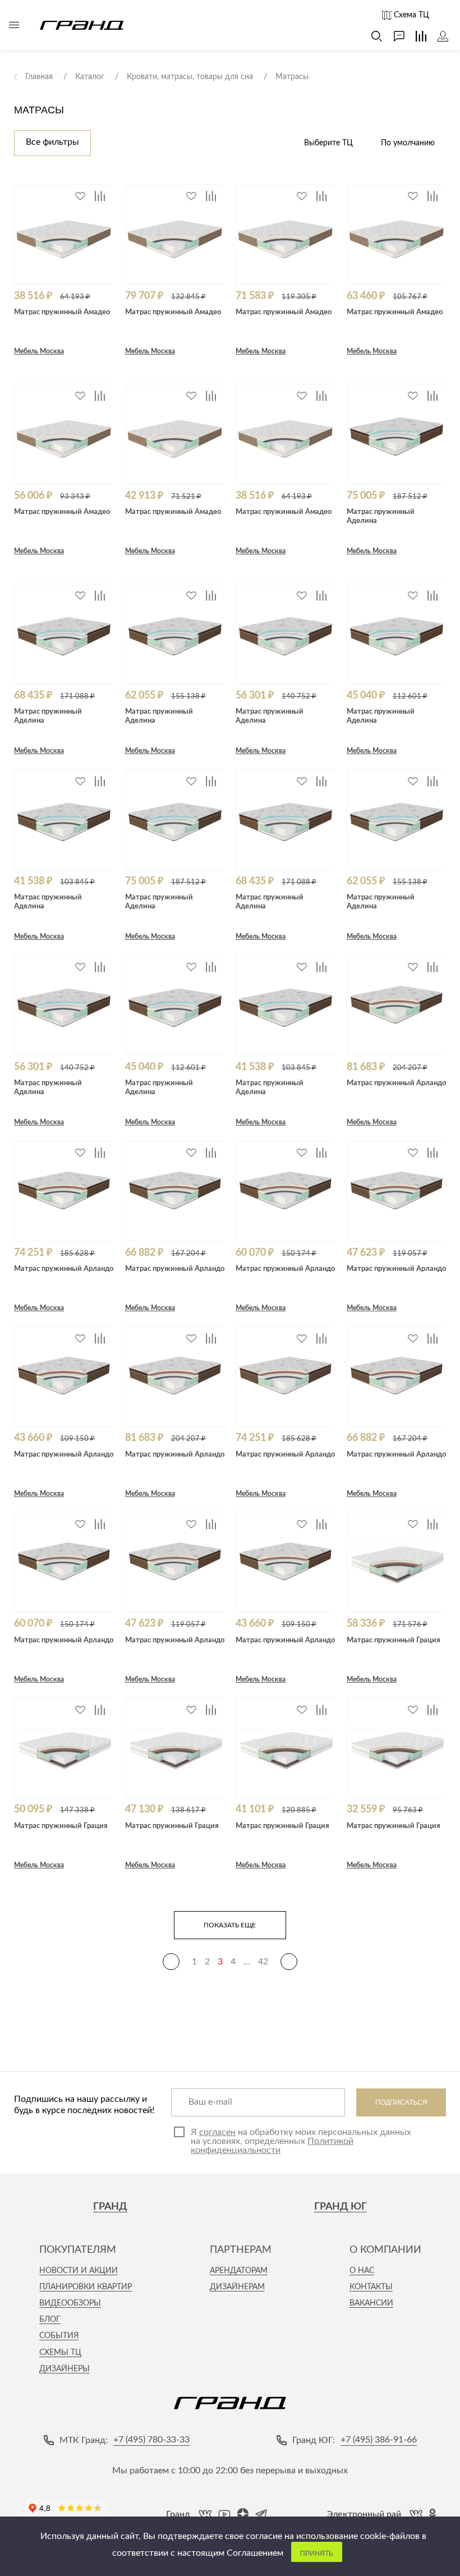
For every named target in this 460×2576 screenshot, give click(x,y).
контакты (371, 2287)
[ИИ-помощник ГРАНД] (394, 36)
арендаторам (239, 2271)
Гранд (110, 2207)
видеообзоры (70, 2303)
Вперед (289, 1962)
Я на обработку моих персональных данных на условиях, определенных (301, 2141)
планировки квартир (86, 2287)
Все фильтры (52, 142)
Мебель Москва (39, 351)
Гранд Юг (341, 2207)
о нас (362, 2271)
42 (263, 1962)
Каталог (14, 25)
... (247, 1962)
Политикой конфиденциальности (272, 2146)
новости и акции (79, 2271)
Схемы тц (60, 2353)
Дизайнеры (65, 2369)
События (59, 2336)
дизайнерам (237, 2287)
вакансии (371, 2303)
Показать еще (230, 1925)
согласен (217, 2132)
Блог (50, 2320)
